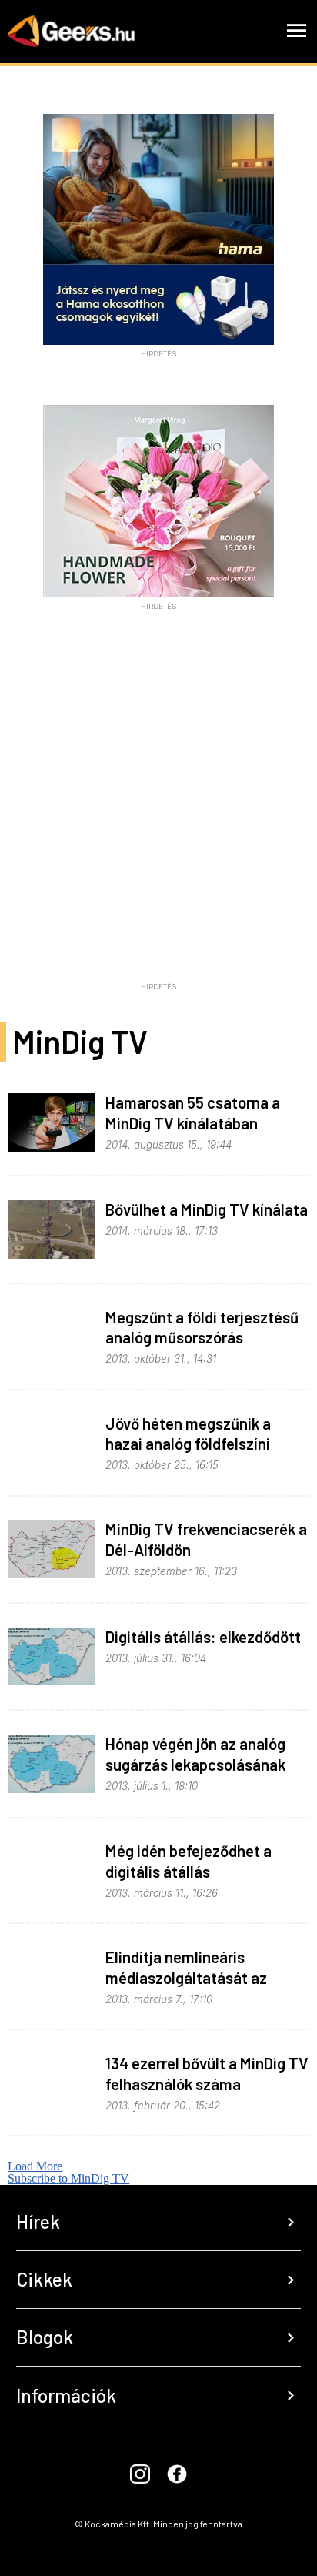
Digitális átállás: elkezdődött (203, 1636)
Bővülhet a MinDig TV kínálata (207, 1209)
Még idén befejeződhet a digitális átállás (189, 1861)
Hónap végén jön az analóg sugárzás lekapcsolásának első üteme (195, 1764)
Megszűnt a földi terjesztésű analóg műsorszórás (202, 1327)
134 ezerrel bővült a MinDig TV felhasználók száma (207, 2073)
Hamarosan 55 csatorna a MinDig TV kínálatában (193, 1112)
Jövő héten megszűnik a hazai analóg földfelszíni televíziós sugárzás (188, 1444)
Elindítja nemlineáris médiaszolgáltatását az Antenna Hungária (186, 1977)
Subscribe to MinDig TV (68, 2178)
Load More (35, 2166)
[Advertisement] (158, 817)
